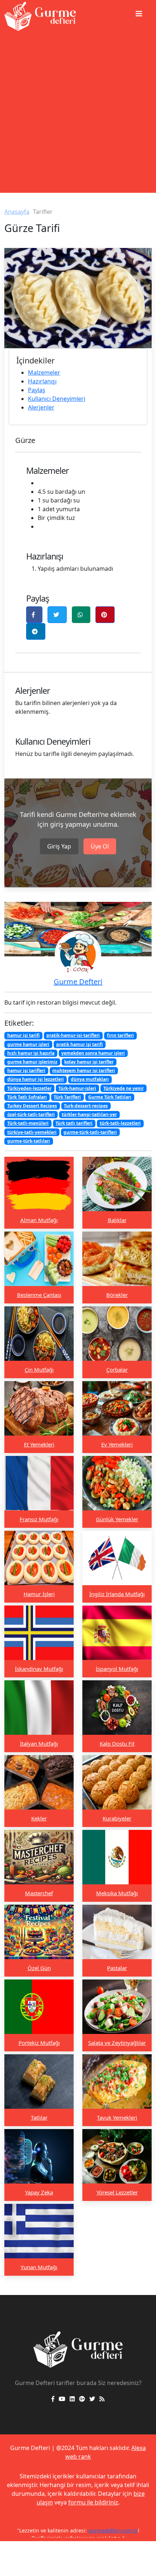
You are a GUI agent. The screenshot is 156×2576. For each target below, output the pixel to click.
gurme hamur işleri (28, 1044)
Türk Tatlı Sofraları (27, 1097)
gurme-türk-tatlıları (29, 1141)
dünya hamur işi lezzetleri (36, 1079)
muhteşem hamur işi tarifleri (84, 1071)
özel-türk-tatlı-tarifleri (31, 1114)
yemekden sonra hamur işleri (93, 1053)
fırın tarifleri (120, 1035)
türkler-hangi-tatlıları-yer (89, 1114)
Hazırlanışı (42, 381)
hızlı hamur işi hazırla (31, 1053)
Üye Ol (100, 846)
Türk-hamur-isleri (77, 1088)
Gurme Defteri (78, 982)
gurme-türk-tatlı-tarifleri (90, 1132)
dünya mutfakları (90, 1079)
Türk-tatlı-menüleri (28, 1123)
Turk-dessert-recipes (86, 1106)
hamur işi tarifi (23, 1035)
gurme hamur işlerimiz (32, 1062)
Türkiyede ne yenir (124, 1088)
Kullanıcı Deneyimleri (57, 399)
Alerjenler (41, 407)
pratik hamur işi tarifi (79, 1044)
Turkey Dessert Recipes (32, 1106)
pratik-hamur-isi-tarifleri (73, 1035)
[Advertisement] (78, 115)
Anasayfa (17, 212)
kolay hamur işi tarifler (89, 1062)
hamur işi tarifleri (26, 1071)
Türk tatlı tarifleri (74, 1123)
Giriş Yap (59, 846)
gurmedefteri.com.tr (113, 2530)
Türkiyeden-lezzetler (29, 1088)
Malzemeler (44, 373)
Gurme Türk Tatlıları (110, 1097)
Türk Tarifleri (67, 1097)
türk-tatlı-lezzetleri (120, 1123)
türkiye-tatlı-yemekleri (32, 1132)
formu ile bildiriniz (93, 2502)
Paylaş (37, 390)
